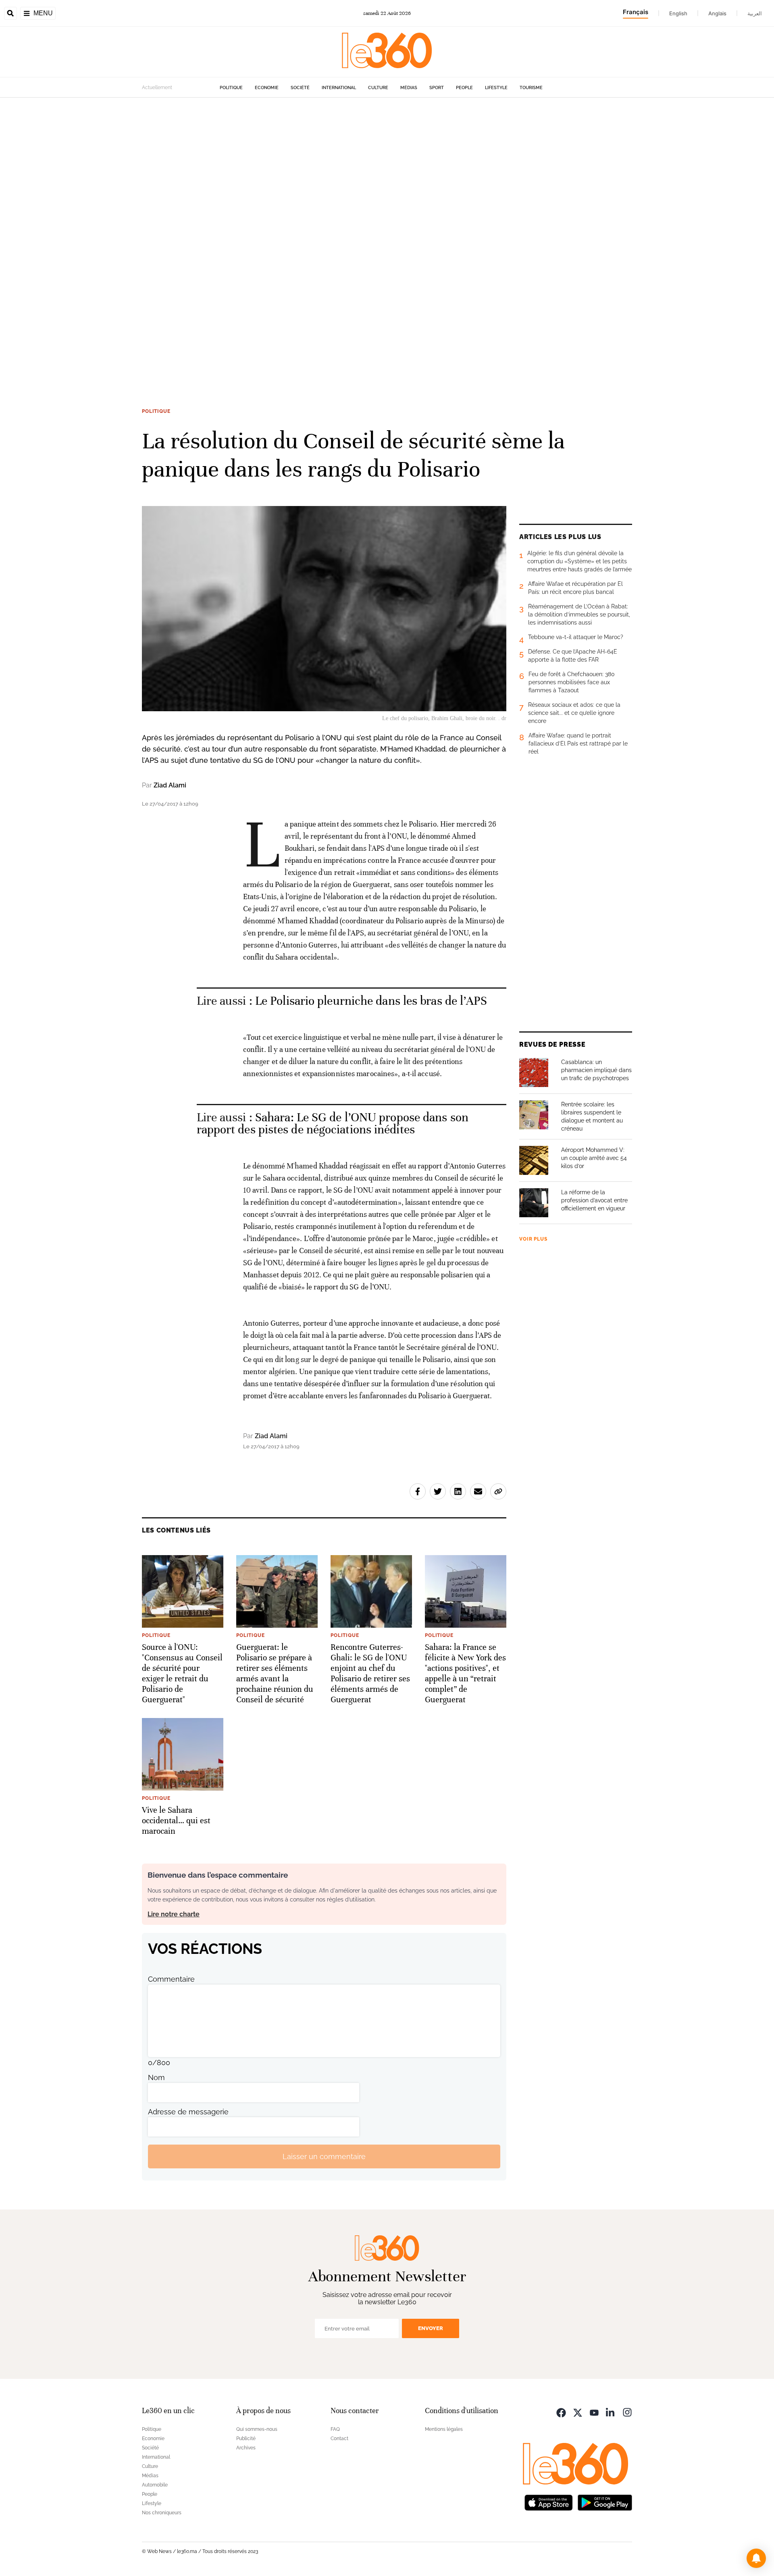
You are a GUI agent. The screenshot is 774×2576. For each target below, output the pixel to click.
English (678, 13)
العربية (755, 13)
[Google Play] (605, 2502)
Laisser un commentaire (324, 2156)
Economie (267, 88)
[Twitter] (578, 2412)
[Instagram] (627, 2412)
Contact (339, 2439)
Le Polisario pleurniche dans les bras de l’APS (371, 1001)
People (464, 88)
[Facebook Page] (561, 2412)
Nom (156, 2077)
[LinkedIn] (611, 2412)
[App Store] (549, 2502)
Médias (409, 88)
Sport (437, 88)
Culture (378, 88)
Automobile (155, 2485)
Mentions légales (444, 2429)
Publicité (246, 2439)
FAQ (335, 2429)
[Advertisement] (242, 219)
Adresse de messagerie (188, 2112)
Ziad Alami (170, 785)
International (339, 88)
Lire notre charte (174, 1914)
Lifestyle (496, 88)
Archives (246, 2448)
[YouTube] (594, 2412)
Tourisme (531, 88)
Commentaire (171, 1979)
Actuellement (157, 87)
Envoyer (431, 2328)
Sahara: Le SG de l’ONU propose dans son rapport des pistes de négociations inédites (333, 1123)
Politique (231, 88)
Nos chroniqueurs (162, 2513)
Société (300, 88)
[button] (756, 2558)
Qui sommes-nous (257, 2429)
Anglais (717, 13)
